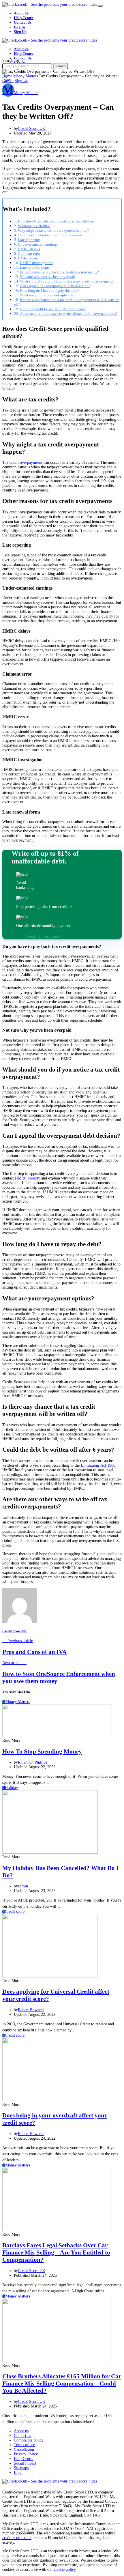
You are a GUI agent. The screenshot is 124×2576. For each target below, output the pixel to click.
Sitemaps (21, 2468)
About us (21, 2431)
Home (7, 76)
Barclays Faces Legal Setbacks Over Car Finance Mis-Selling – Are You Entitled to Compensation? (56, 2252)
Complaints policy (29, 2440)
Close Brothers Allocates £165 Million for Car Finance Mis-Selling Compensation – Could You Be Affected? (62, 2384)
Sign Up (20, 32)
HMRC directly (28, 1178)
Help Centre (24, 18)
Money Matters (26, 76)
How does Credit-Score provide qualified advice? (56, 221)
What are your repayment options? (47, 295)
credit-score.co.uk (17, 2538)
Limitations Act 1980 (98, 1465)
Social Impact (25, 2463)
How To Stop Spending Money (42, 1751)
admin (23, 1886)
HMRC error (28, 258)
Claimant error (29, 254)
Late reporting (29, 240)
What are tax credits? (34, 226)
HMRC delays (29, 249)
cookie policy (65, 2570)
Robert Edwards (31, 2010)
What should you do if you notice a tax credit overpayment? (67, 281)
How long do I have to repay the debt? (50, 290)
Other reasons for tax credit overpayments (50, 235)
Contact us (22, 2436)
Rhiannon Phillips (32, 1762)
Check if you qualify (43, 936)
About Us (21, 13)
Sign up (21, 81)
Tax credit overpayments (22, 462)
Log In (19, 27)
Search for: (11, 60)
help (10, 388)
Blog (18, 2473)
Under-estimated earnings (38, 244)
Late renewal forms (35, 267)
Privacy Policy (26, 2454)
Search (61, 66)
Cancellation (24, 2449)
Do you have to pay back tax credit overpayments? (59, 272)
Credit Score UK (32, 129)
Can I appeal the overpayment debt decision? (55, 286)
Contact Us (23, 22)
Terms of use (24, 2445)
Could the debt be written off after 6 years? (53, 309)
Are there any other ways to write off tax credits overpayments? (69, 314)
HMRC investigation (36, 263)
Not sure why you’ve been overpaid (48, 277)
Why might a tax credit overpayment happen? (53, 230)
